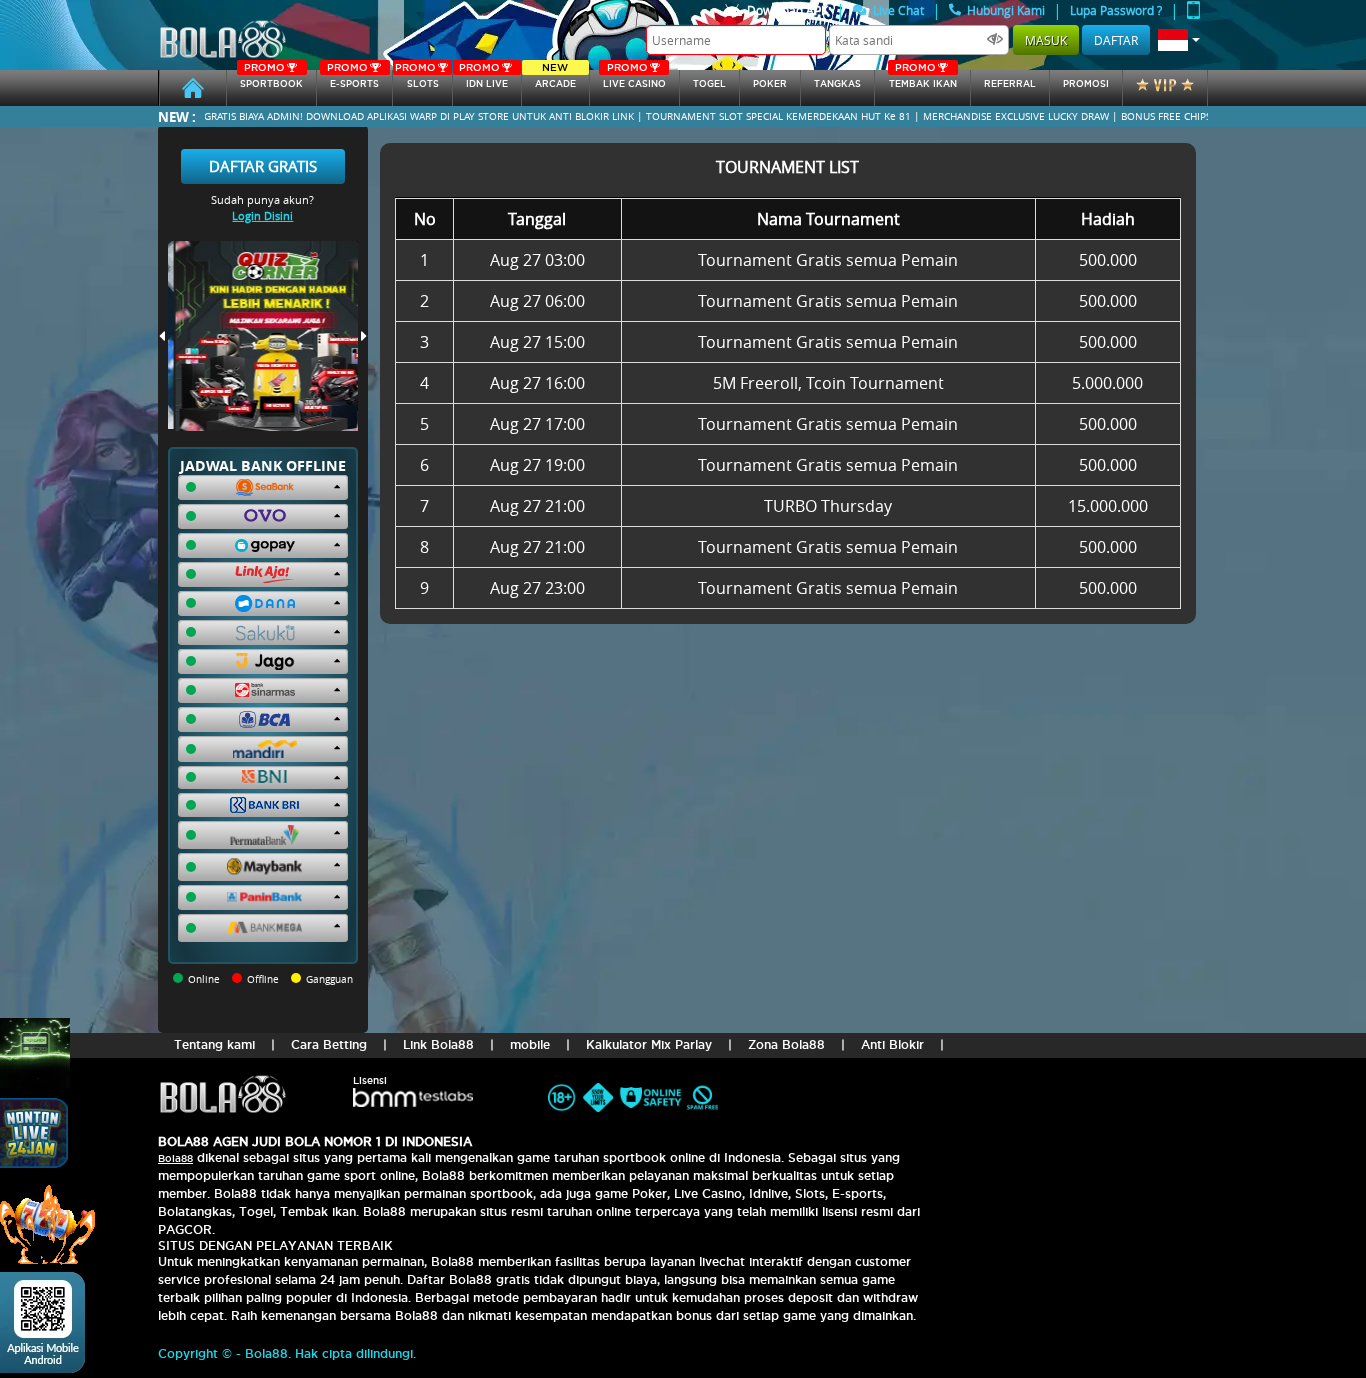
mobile (530, 1044)
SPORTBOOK (271, 79)
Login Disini (262, 215)
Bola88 (175, 1158)
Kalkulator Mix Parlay (649, 1044)
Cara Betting (329, 1044)
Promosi (1086, 84)
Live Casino (634, 79)
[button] (1179, 40)
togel (709, 84)
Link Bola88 (438, 1044)
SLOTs (417, 79)
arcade (555, 79)
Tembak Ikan (923, 79)
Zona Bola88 (786, 1044)
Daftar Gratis (263, 166)
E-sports (353, 79)
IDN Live (483, 79)
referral (1010, 84)
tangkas (837, 84)
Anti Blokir (892, 1044)
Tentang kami (214, 1044)
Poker (770, 84)
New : (177, 116)
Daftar (1116, 40)
